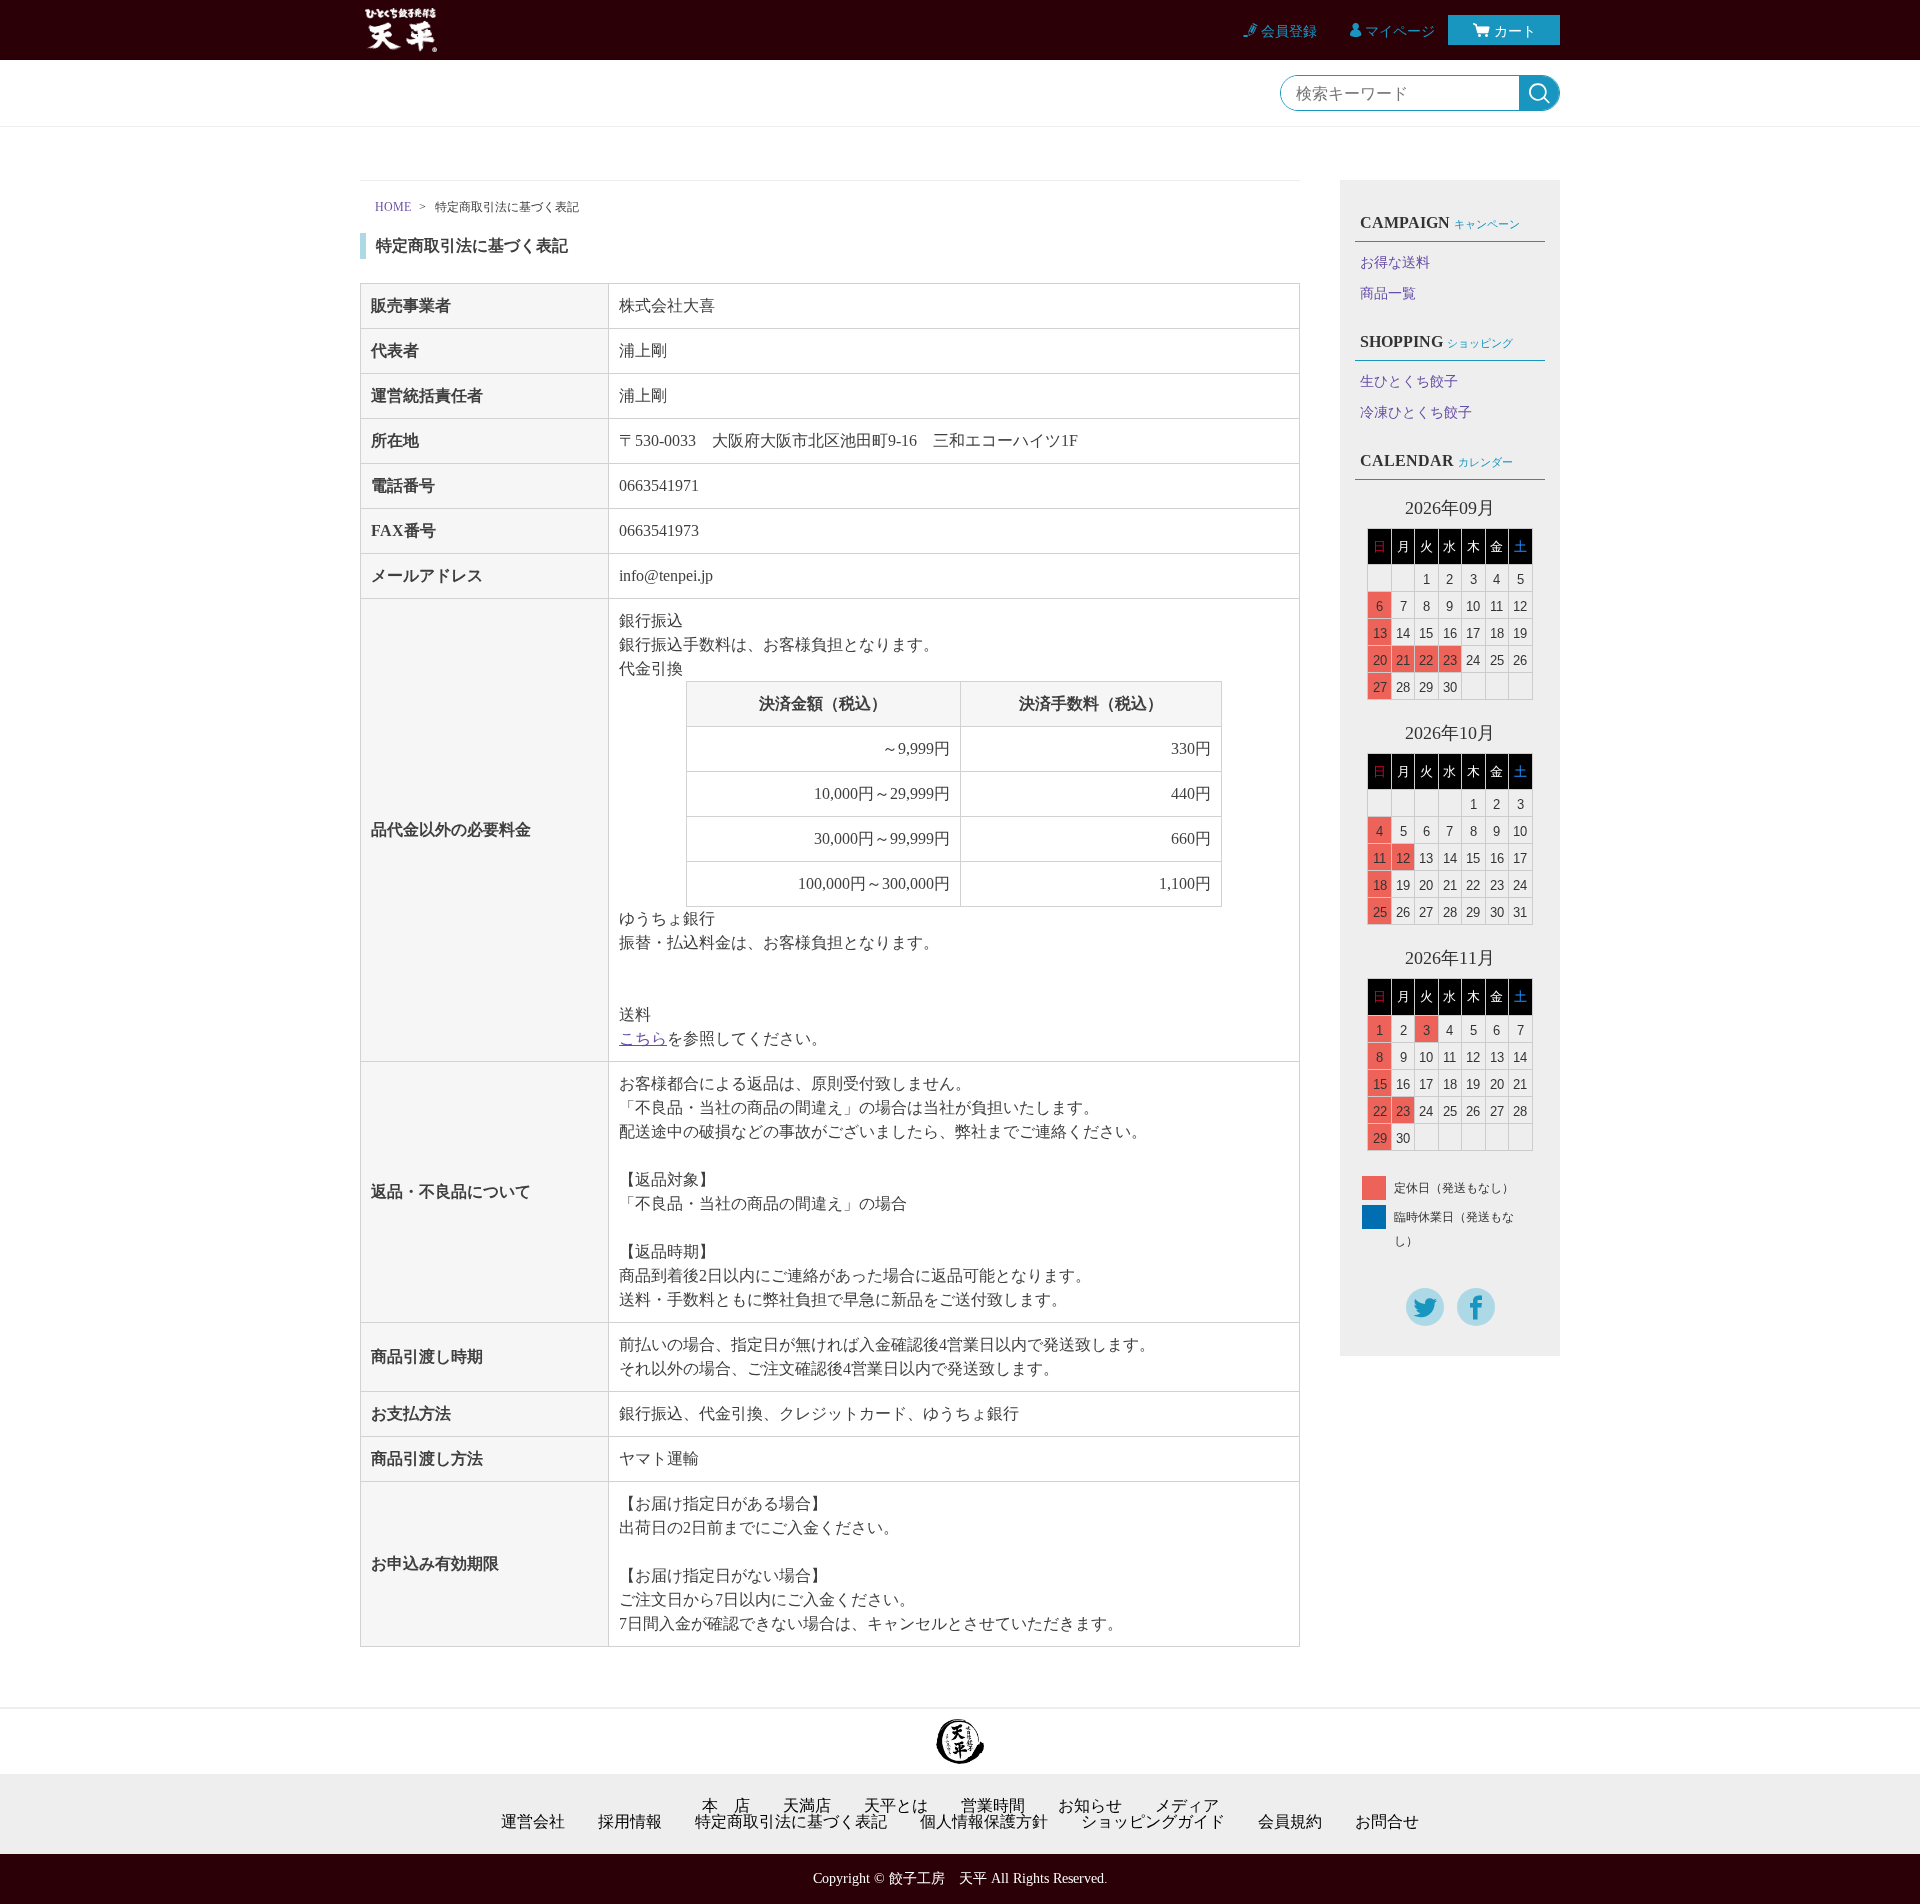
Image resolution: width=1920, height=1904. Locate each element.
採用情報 (630, 1822)
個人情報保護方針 (984, 1822)
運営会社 (533, 1822)
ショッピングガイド (1153, 1822)
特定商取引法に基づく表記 (791, 1822)
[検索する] (1539, 94)
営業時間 (993, 1806)
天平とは (896, 1806)
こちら (643, 1038)
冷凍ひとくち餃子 (1416, 412)
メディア (1187, 1806)
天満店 (807, 1806)
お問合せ (1387, 1822)
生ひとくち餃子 (1409, 381)
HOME (393, 207)
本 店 (726, 1806)
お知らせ (1090, 1806)
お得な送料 (1395, 262)
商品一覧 (1388, 293)
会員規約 (1290, 1822)
